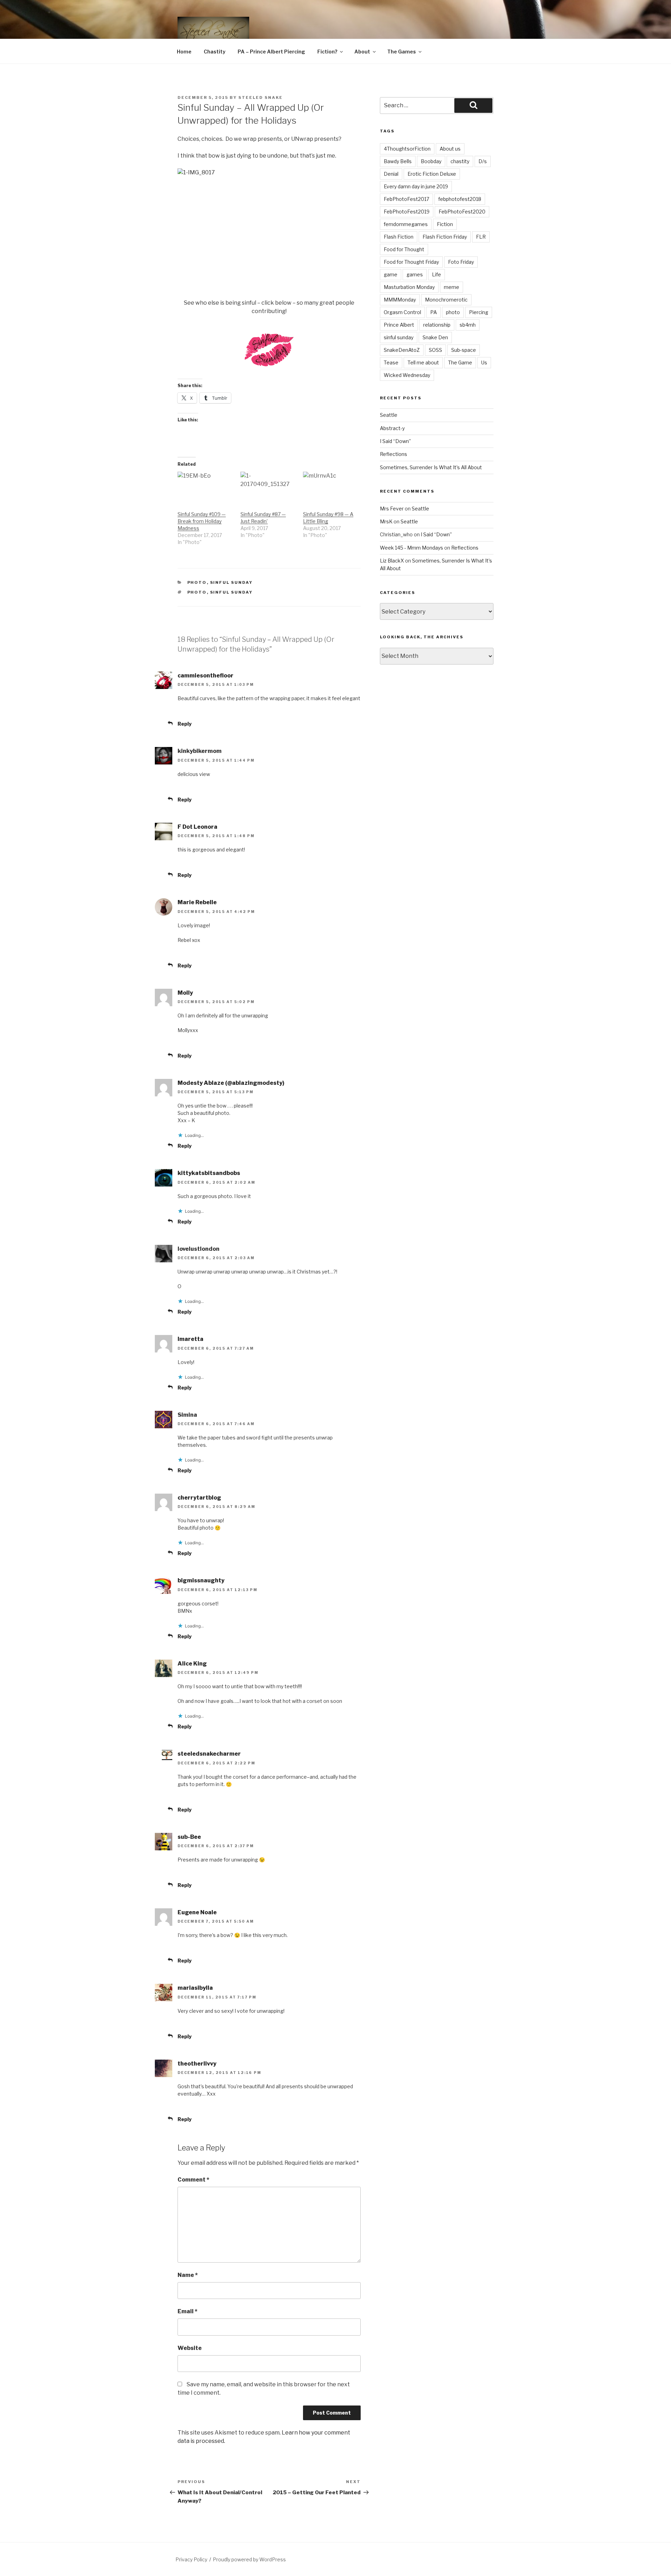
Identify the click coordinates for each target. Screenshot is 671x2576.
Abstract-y (392, 428)
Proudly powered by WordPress (249, 2559)
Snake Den (435, 337)
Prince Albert (399, 325)
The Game (460, 362)
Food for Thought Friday (411, 262)
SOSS (435, 350)
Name (188, 2275)
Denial (391, 174)
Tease (391, 362)
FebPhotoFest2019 (407, 212)
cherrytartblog (199, 1498)
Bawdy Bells (398, 161)
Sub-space (464, 350)
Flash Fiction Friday (445, 237)
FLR (481, 237)
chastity (460, 161)
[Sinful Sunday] (269, 374)
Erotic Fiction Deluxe (432, 174)
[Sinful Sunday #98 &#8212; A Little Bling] (331, 488)
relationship (437, 325)
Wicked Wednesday (407, 375)
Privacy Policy (191, 2559)
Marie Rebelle (197, 902)
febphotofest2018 (460, 199)
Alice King (192, 1664)
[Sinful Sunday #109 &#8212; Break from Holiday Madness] (205, 488)
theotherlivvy (197, 2064)
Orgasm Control (402, 312)
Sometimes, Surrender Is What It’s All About (431, 467)
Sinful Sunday (232, 582)
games (415, 274)
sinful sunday (232, 592)
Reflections (394, 454)
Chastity (215, 52)
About (362, 52)
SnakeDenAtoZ (402, 350)
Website (190, 2348)
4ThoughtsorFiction (407, 149)
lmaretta (190, 1339)
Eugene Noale (197, 1912)
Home (184, 52)
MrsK (386, 521)
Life (436, 274)
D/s (483, 161)
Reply (185, 724)
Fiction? (327, 52)
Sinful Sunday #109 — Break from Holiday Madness (202, 521)
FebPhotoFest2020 (462, 212)
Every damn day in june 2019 (416, 186)
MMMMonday (400, 300)
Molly (185, 993)
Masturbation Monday (409, 287)
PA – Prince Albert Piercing (271, 52)
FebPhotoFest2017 (406, 199)
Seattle (389, 415)
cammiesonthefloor (205, 676)
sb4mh (468, 325)
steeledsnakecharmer (209, 1754)
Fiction (445, 224)
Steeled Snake (261, 97)
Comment (193, 2180)
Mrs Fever (392, 509)
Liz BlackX (392, 561)
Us (484, 362)
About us (450, 149)
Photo (197, 582)
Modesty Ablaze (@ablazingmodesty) (231, 1083)
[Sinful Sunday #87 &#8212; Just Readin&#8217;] (268, 488)
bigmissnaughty (201, 1580)
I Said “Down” (395, 441)
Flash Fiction (399, 237)
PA (434, 312)
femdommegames (406, 224)
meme (452, 287)
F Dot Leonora (197, 827)
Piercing (479, 312)
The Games (402, 52)
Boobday (431, 161)
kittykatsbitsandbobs (209, 1173)
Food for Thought (404, 249)
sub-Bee (189, 1837)
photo (197, 592)
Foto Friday (461, 262)
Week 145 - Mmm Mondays (412, 548)
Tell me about (423, 362)
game (391, 274)
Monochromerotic (446, 300)
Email (187, 2311)
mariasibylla (195, 1988)
